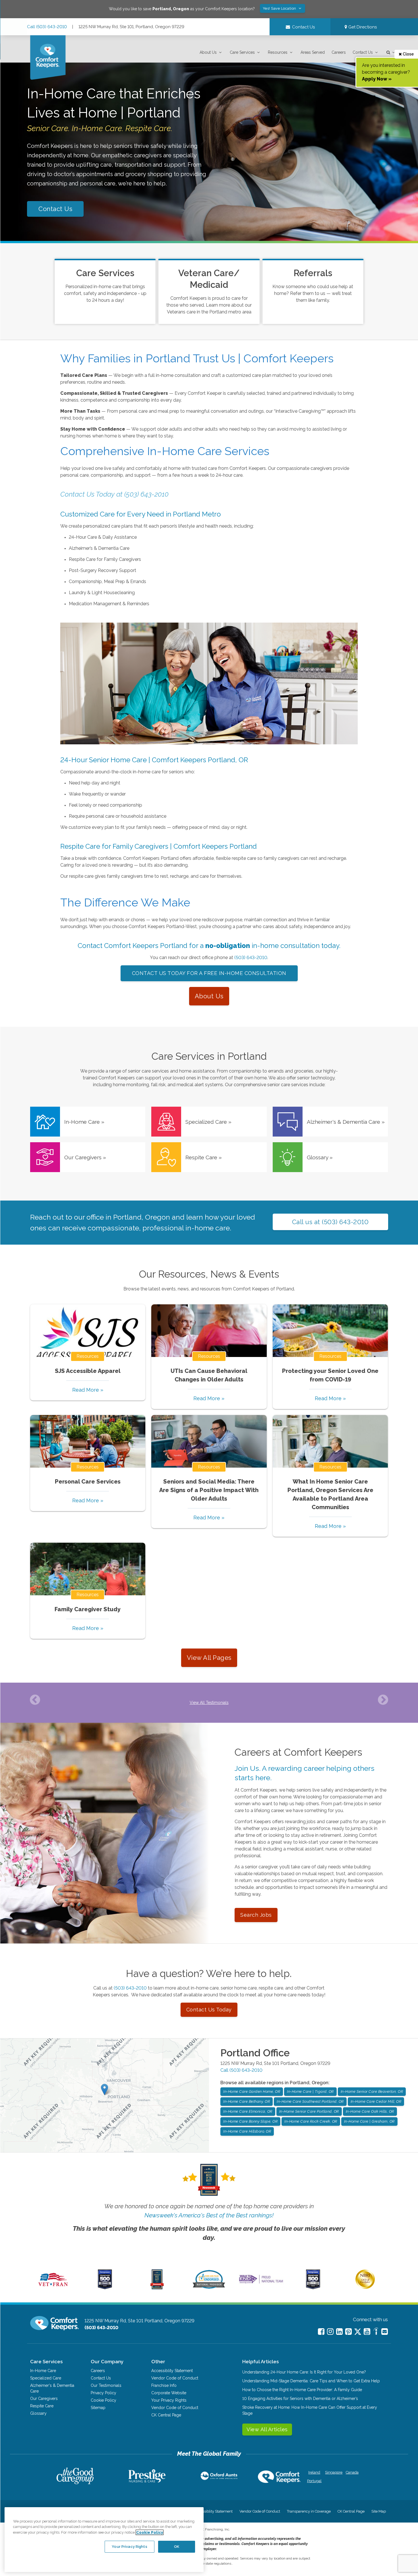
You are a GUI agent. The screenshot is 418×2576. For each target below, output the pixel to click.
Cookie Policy (104, 2400)
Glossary (38, 2413)
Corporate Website (169, 2393)
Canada (352, 2472)
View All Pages (209, 1658)
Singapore (333, 2472)
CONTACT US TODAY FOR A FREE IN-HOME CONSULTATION (209, 973)
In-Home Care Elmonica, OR (248, 2111)
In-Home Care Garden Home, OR (252, 2091)
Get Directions (362, 27)
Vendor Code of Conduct (175, 2378)
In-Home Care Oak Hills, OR (370, 2111)
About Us (208, 52)
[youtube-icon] (367, 2332)
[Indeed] (376, 2332)
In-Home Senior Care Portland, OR (309, 2111)
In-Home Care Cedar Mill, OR (376, 2101)
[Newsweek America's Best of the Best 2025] (157, 2288)
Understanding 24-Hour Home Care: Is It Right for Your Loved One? (304, 2372)
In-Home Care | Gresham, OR (369, 2121)
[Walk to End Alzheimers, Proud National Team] (261, 2283)
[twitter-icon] (358, 2332)
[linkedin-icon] (339, 2332)
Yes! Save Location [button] (280, 8)
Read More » (88, 1390)
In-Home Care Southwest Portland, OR (310, 2101)
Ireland (314, 2472)
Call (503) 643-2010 (47, 27)
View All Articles (267, 2429)
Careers (339, 52)
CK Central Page (166, 2415)
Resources (278, 52)
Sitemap (98, 2408)
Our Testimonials (106, 2385)
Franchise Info (164, 2385)
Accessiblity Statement (172, 2371)
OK (177, 2547)
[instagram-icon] (330, 2332)
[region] (104, 2540)
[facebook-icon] (321, 2332)
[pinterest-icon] (348, 2332)
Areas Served (313, 52)
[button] (211, 52)
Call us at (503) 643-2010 (330, 1222)
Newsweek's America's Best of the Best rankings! (209, 2215)
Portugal (314, 2481)
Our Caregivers (44, 2399)
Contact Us (363, 52)
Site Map (379, 2511)
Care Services (242, 52)
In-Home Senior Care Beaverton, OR (372, 2091)
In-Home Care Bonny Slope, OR (250, 2121)
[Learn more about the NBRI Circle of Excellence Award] (365, 2288)
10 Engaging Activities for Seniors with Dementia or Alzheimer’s (300, 2399)
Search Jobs (256, 1915)
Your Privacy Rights (169, 2400)
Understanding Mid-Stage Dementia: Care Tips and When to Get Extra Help (311, 2381)
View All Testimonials (209, 1703)
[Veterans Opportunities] (53, 2288)
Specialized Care (46, 2378)
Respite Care (42, 2406)
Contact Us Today (209, 2010)
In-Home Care (43, 2371)
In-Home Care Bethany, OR (247, 2101)
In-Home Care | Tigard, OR (310, 2091)
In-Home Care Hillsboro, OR (247, 2131)
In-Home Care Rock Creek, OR (311, 2121)
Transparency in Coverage (309, 2511)
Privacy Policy (104, 2393)
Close (408, 54)
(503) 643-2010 (251, 958)
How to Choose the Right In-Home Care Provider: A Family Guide (302, 2390)
